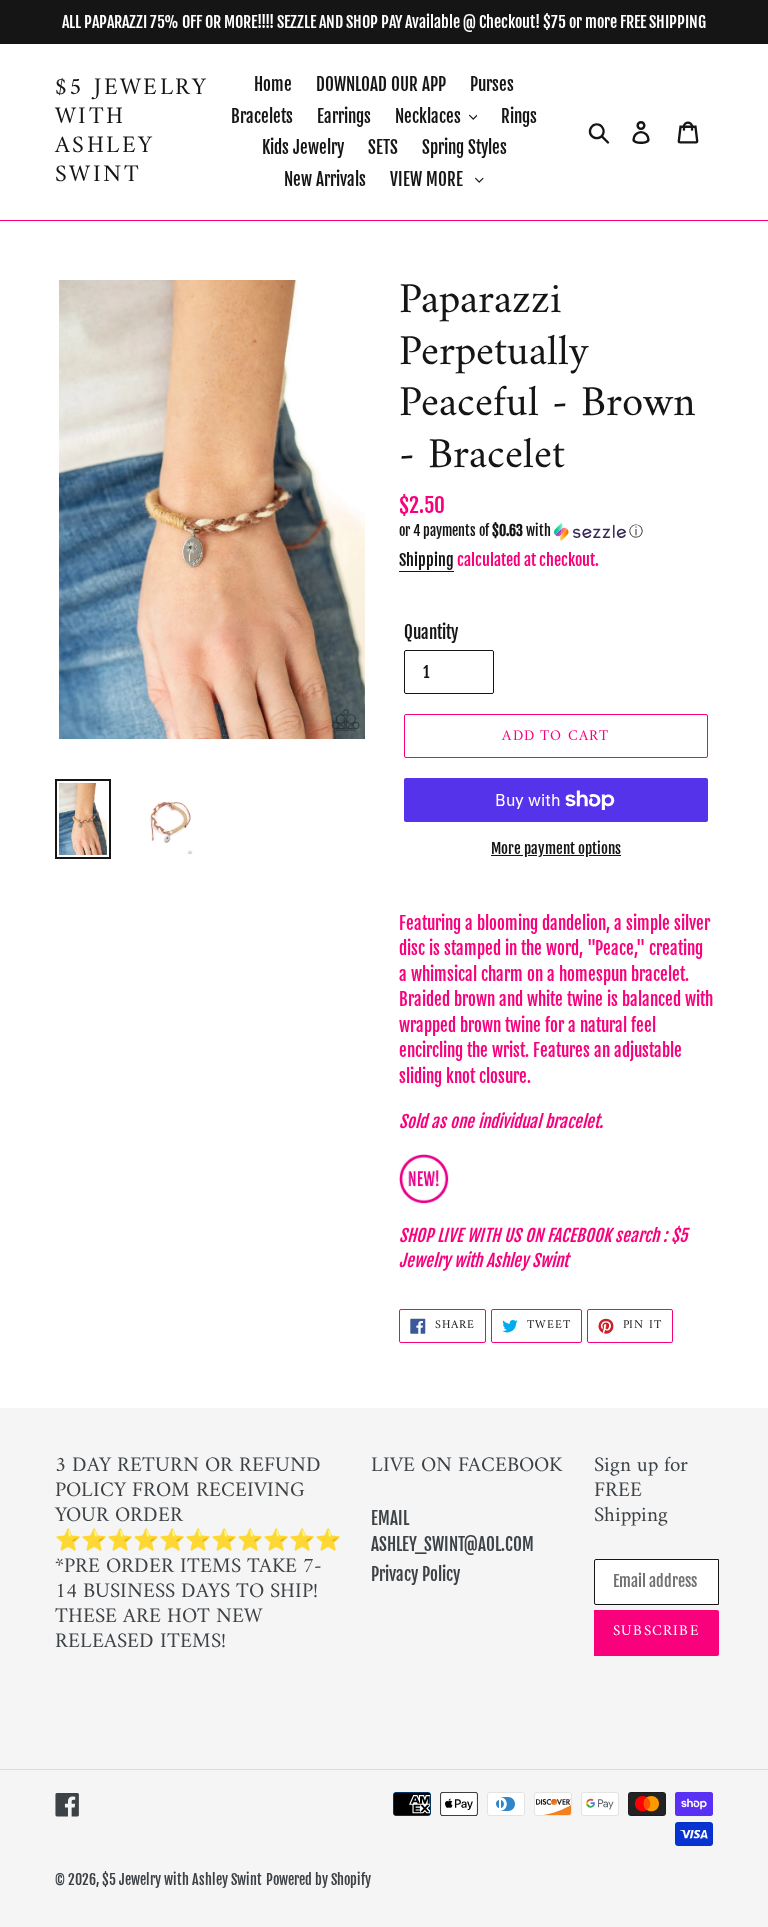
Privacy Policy (415, 1574)
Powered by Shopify (318, 1879)
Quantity (431, 632)
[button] (556, 531)
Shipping (426, 560)
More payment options (556, 848)
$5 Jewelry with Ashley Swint (131, 131)
